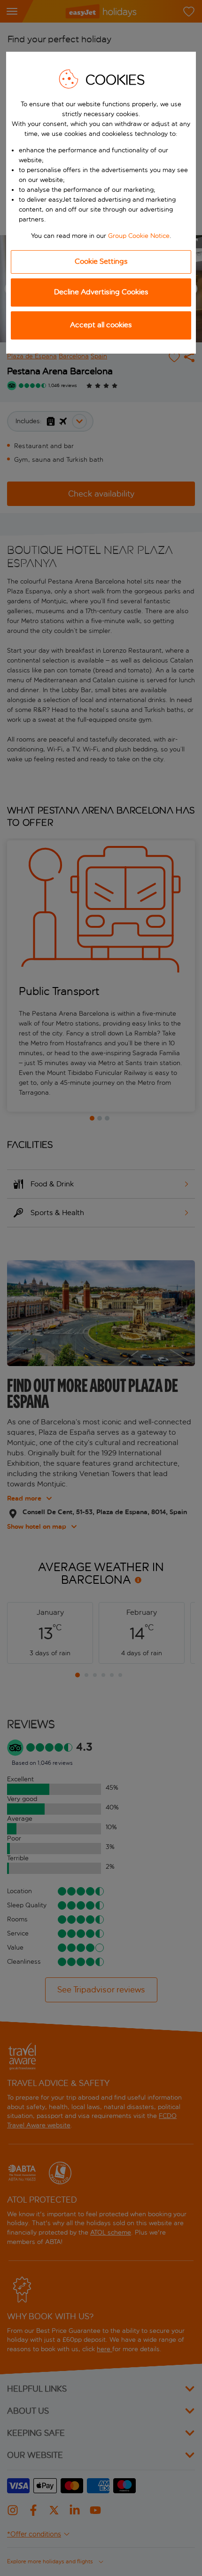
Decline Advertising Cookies (101, 292)
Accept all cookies (101, 325)
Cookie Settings (101, 261)
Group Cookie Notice (139, 236)
